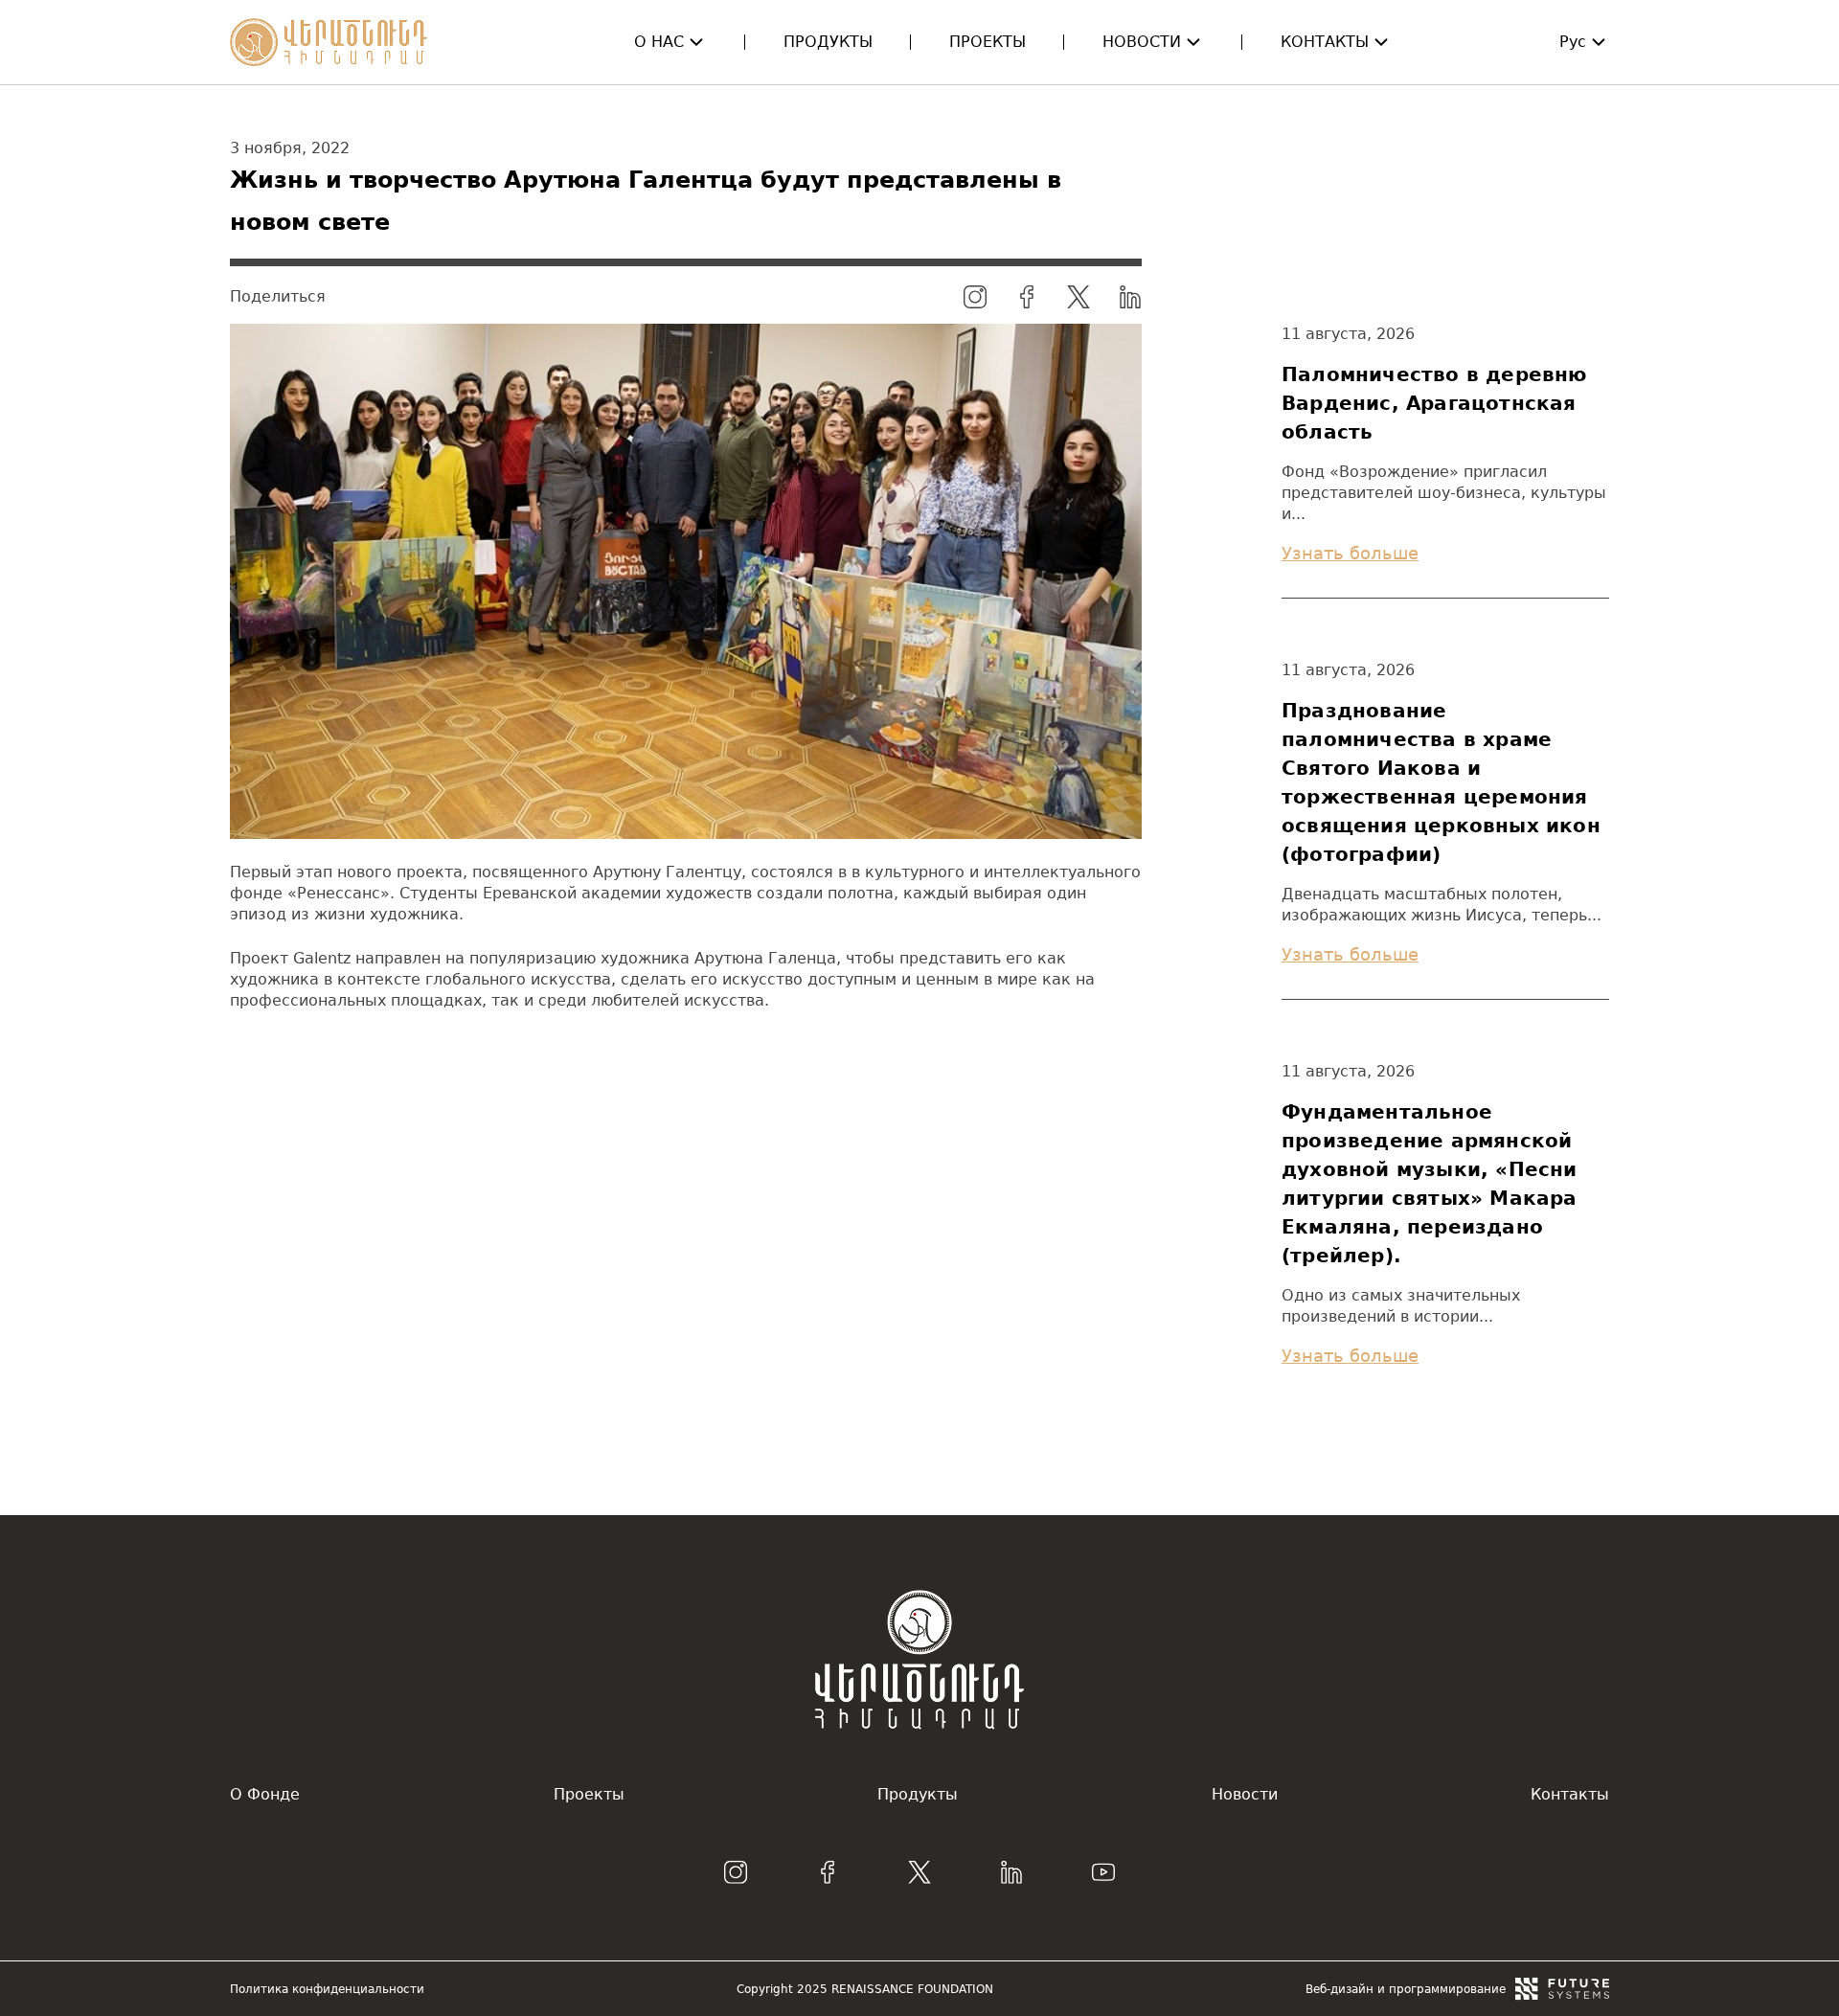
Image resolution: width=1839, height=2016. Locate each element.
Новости (1142, 42)
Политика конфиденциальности (327, 1989)
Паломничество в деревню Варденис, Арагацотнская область (1434, 403)
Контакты (1325, 42)
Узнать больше (1350, 553)
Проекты (988, 42)
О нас (659, 42)
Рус (1573, 42)
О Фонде (265, 1794)
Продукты (828, 42)
